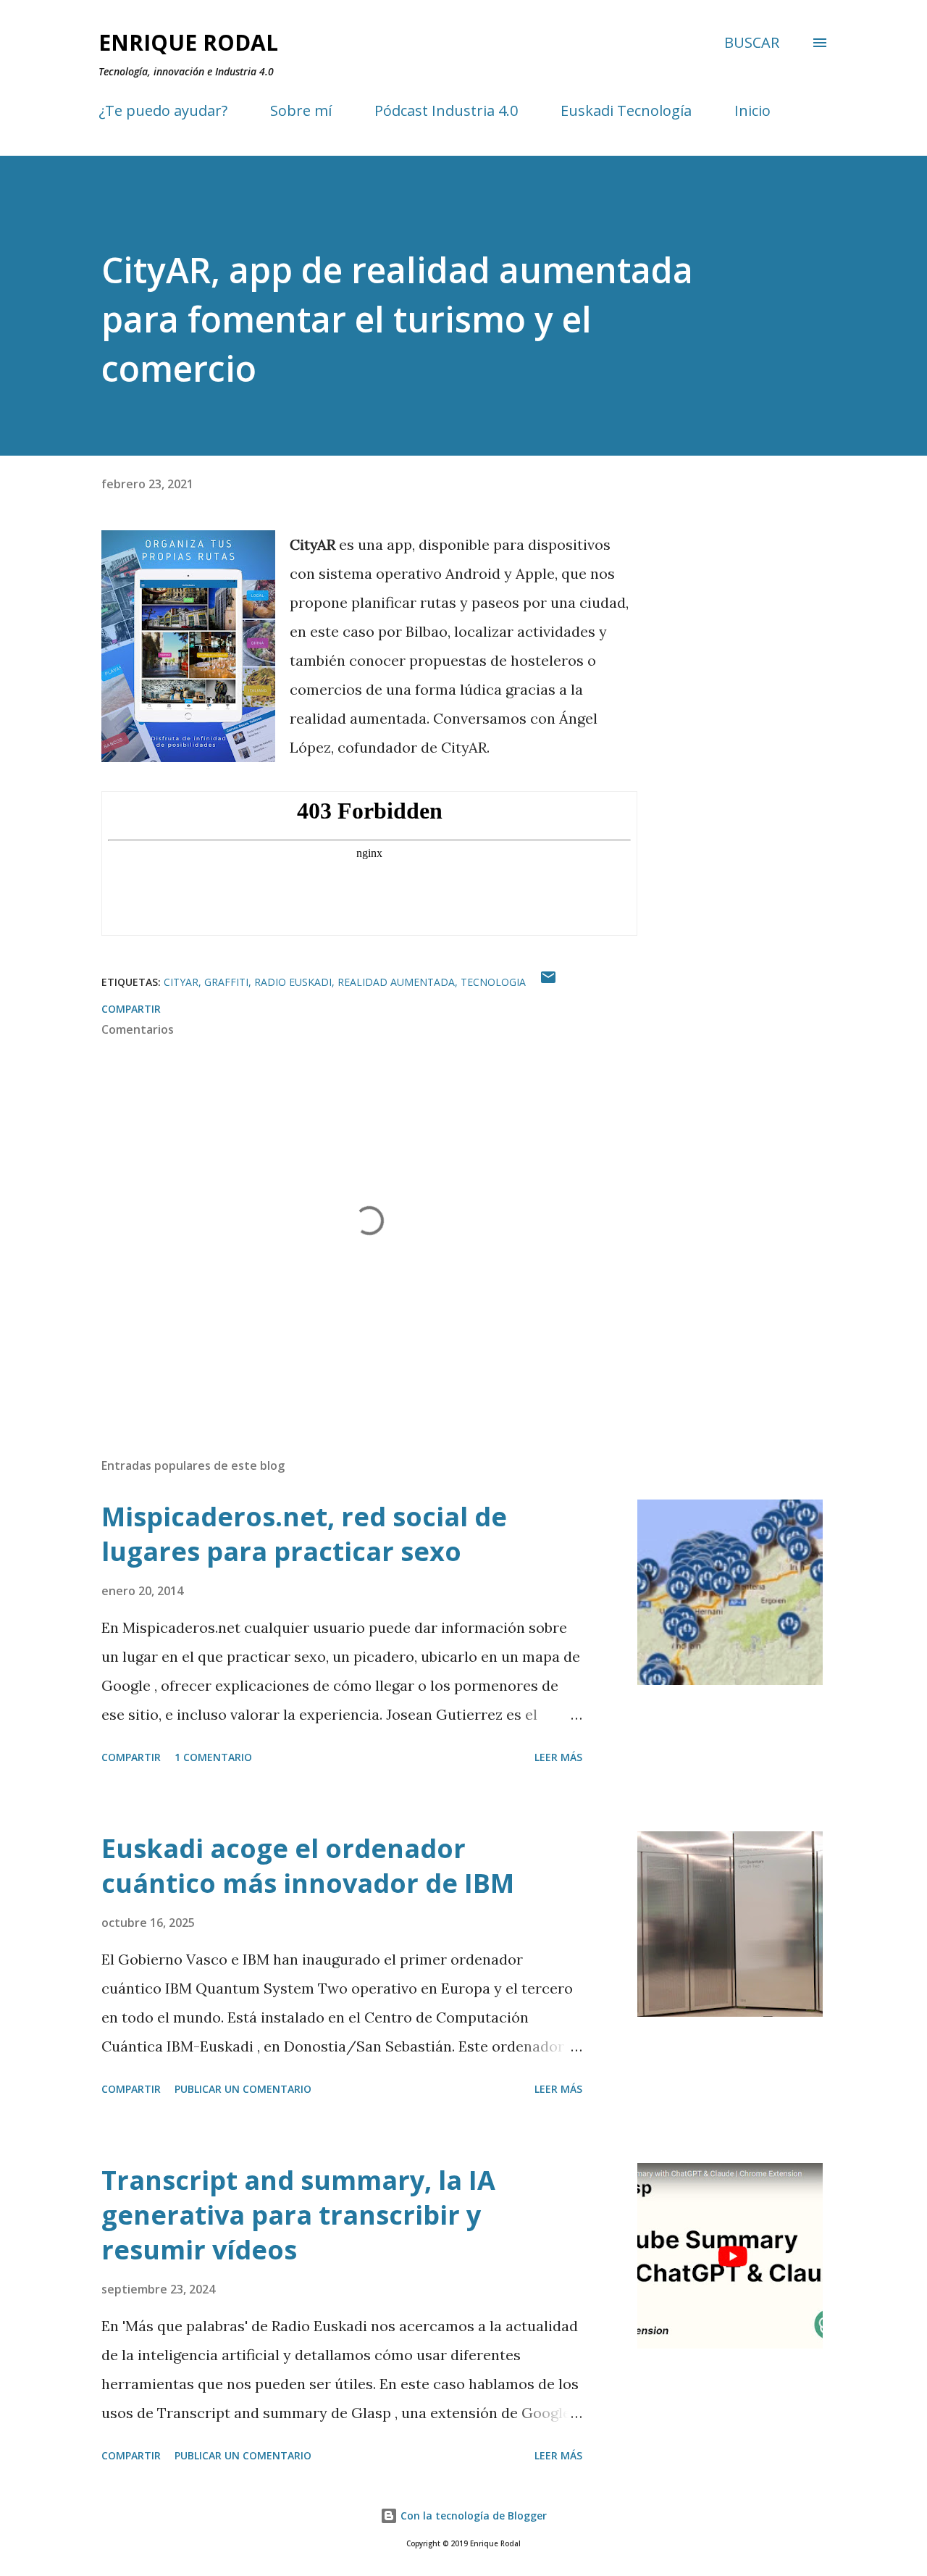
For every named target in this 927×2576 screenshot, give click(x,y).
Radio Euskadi (293, 982)
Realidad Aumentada (396, 982)
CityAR (181, 982)
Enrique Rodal (188, 42)
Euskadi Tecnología (626, 110)
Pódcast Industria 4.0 (446, 110)
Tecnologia (493, 982)
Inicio (752, 110)
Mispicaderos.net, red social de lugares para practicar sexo (304, 1534)
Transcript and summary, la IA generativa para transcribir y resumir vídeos (298, 2215)
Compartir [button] (131, 1009)
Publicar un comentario (243, 2089)
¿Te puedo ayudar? (163, 110)
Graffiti (226, 982)
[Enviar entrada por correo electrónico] (548, 982)
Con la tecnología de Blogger (472, 2516)
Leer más (558, 1757)
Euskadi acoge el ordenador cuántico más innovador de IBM (308, 1866)
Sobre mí (301, 110)
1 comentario (213, 1757)
